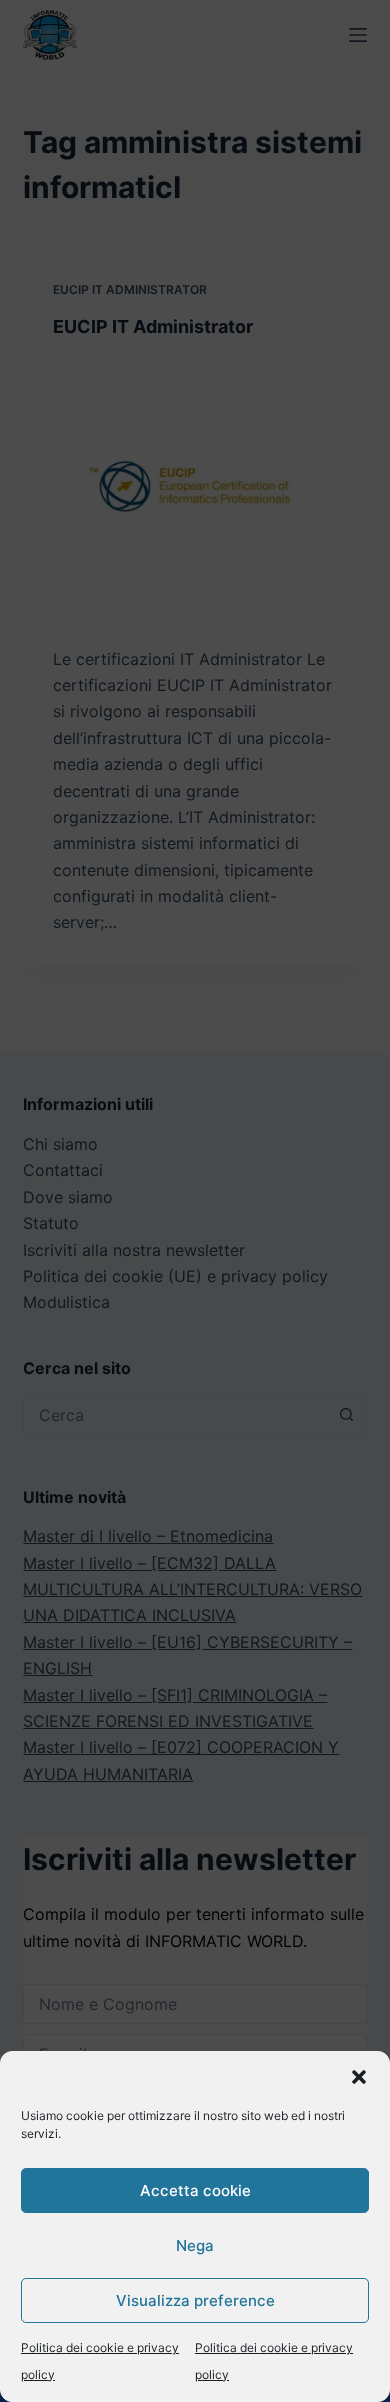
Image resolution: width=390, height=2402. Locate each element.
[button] (359, 2077)
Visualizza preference (195, 2300)
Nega (195, 2245)
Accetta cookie (195, 2190)
